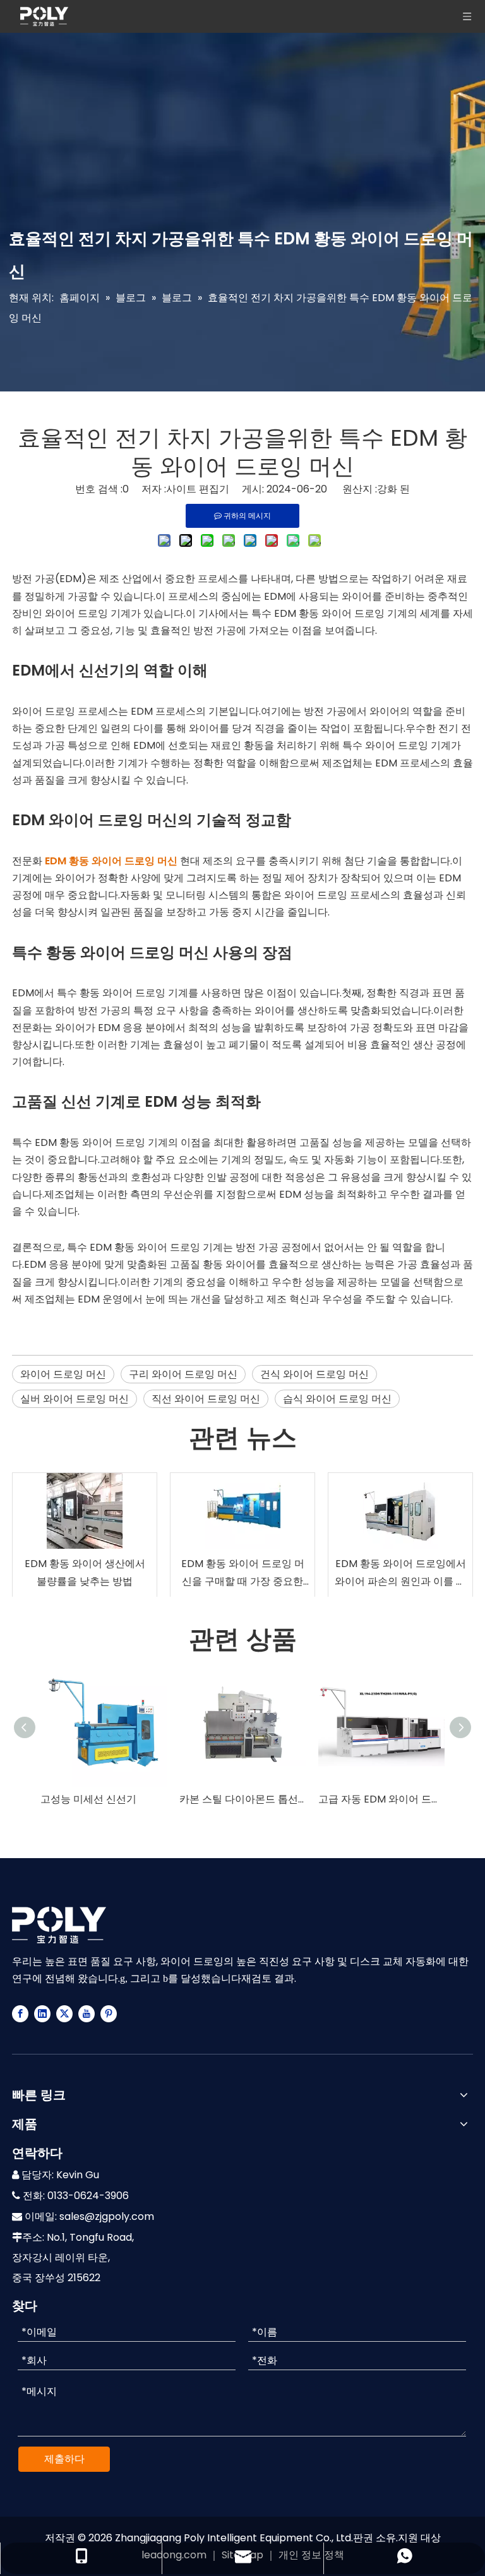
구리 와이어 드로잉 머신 (183, 1374)
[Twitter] (64, 2013)
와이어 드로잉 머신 (63, 1374)
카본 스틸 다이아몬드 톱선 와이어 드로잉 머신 (242, 1799)
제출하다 (64, 2459)
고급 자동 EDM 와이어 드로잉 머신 (381, 1799)
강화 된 (393, 489)
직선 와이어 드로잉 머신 (206, 1399)
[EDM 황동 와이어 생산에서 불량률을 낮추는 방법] (85, 1511)
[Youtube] (87, 2013)
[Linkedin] (42, 2013)
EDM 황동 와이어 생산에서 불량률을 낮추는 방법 (85, 1572)
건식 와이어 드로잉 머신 (314, 1374)
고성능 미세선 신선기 (88, 1799)
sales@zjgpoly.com (107, 2216)
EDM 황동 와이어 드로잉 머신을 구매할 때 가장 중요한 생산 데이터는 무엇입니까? (243, 1573)
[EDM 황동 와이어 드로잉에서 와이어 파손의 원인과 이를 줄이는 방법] (400, 1511)
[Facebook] (20, 2013)
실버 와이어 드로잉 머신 (75, 1399)
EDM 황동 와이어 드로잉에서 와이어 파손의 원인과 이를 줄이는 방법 (400, 1573)
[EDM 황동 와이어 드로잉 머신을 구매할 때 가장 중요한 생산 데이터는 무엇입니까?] (242, 1511)
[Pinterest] (109, 2013)
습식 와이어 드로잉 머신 (337, 1399)
